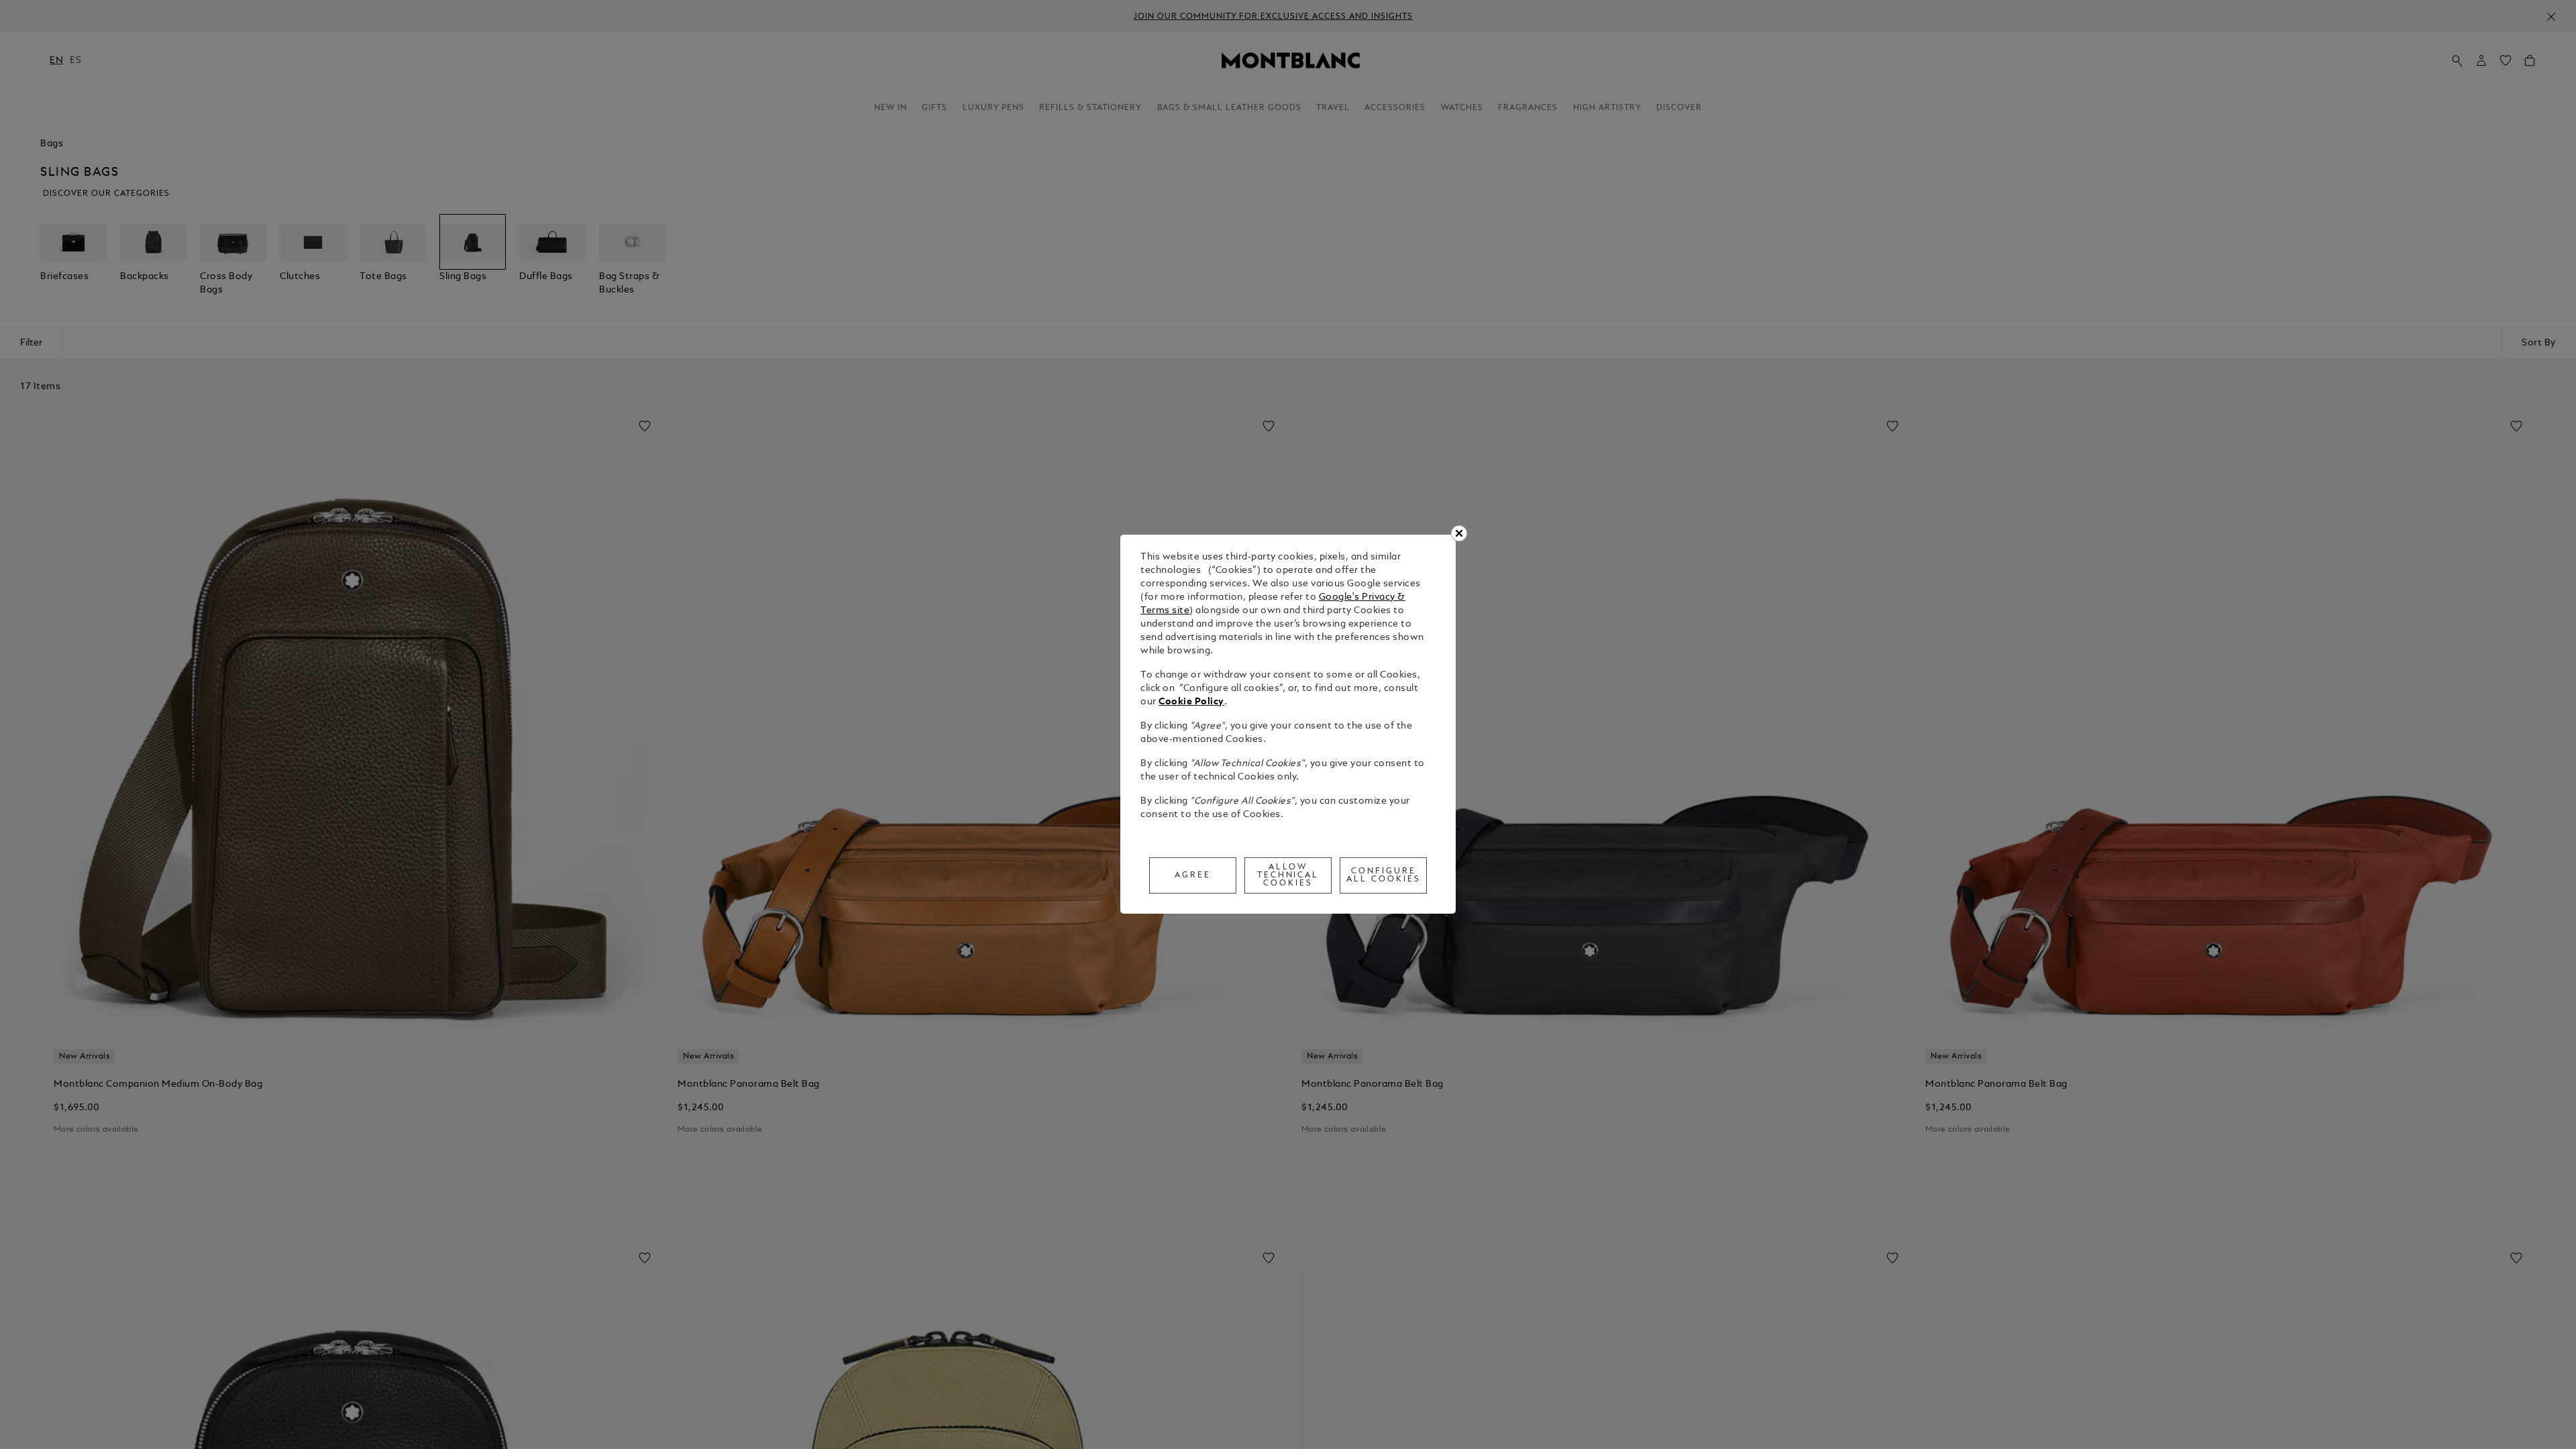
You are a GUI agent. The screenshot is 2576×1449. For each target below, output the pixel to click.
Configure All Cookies (1384, 875)
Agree (1193, 875)
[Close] (1459, 533)
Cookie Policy (1191, 702)
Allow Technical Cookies (1288, 875)
